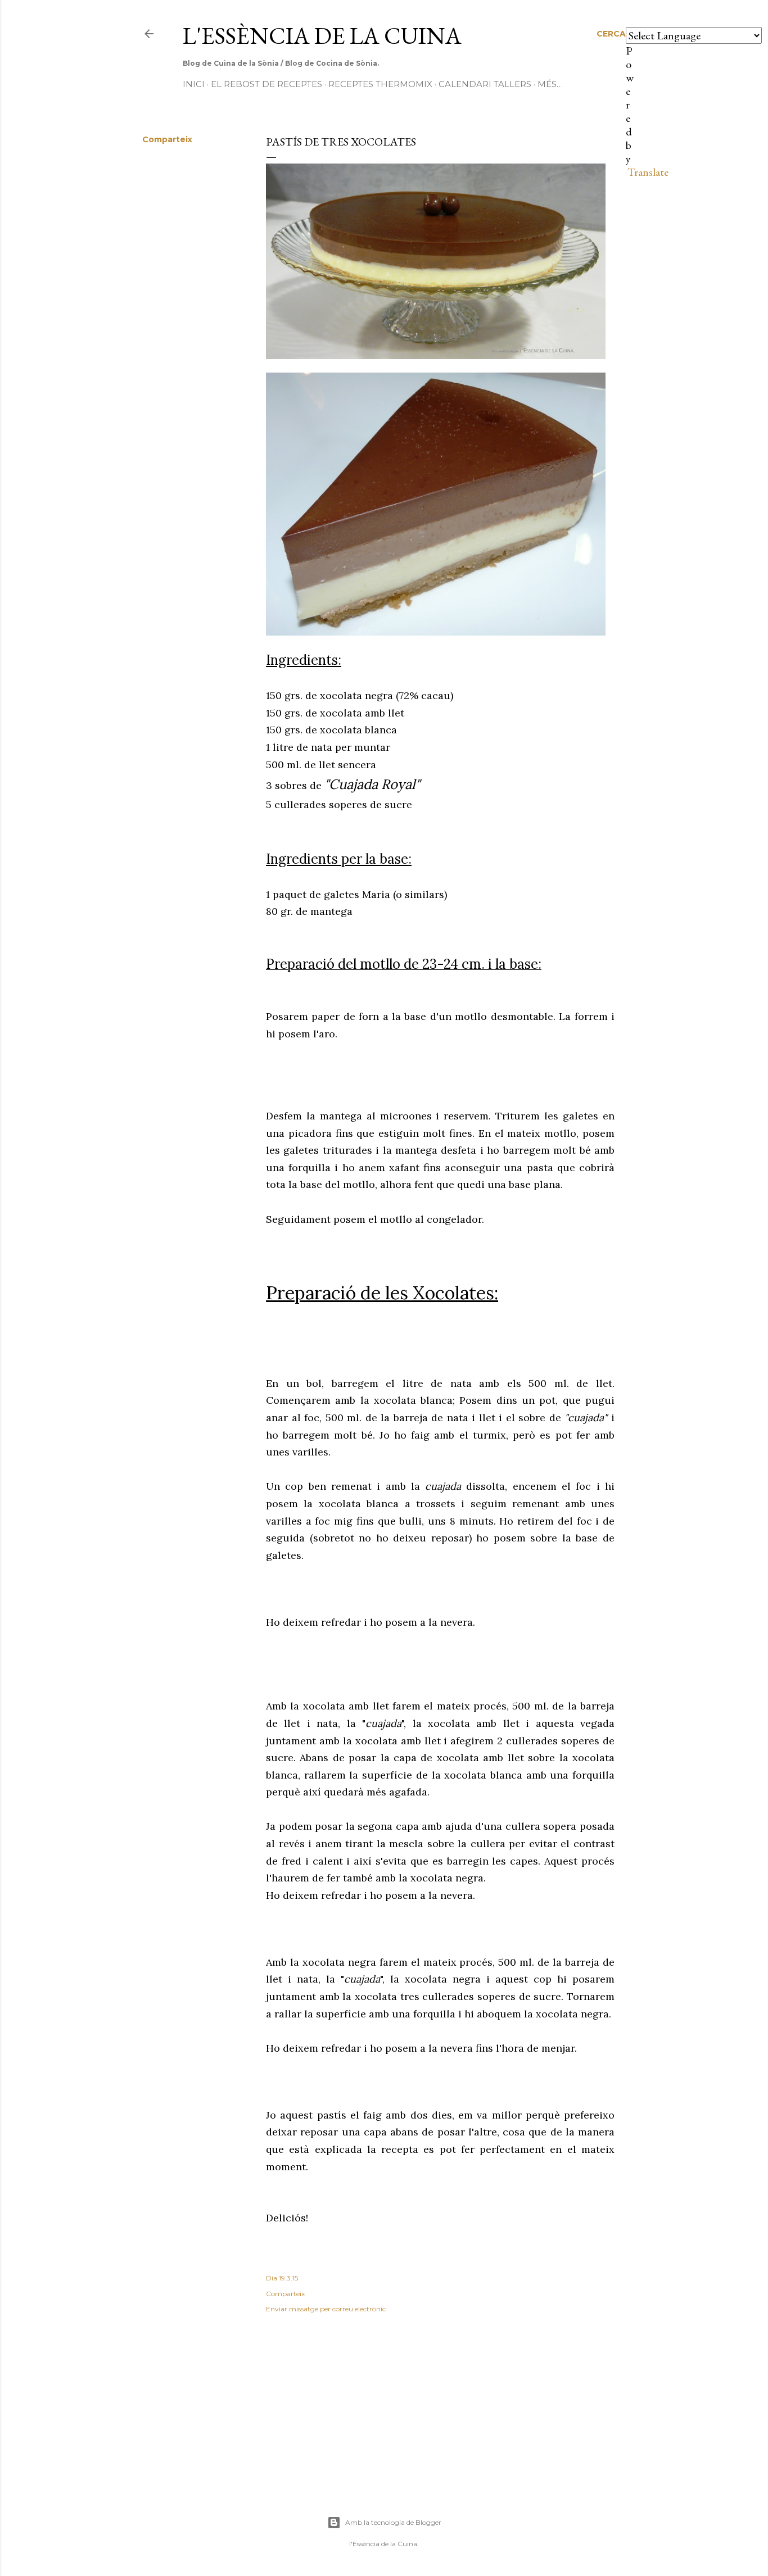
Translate (648, 172)
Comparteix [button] (167, 139)
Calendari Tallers (485, 84)
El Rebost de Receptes (266, 84)
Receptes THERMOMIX (380, 84)
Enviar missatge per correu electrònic (326, 2309)
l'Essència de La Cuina (322, 36)
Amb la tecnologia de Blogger (393, 2522)
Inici (194, 84)
